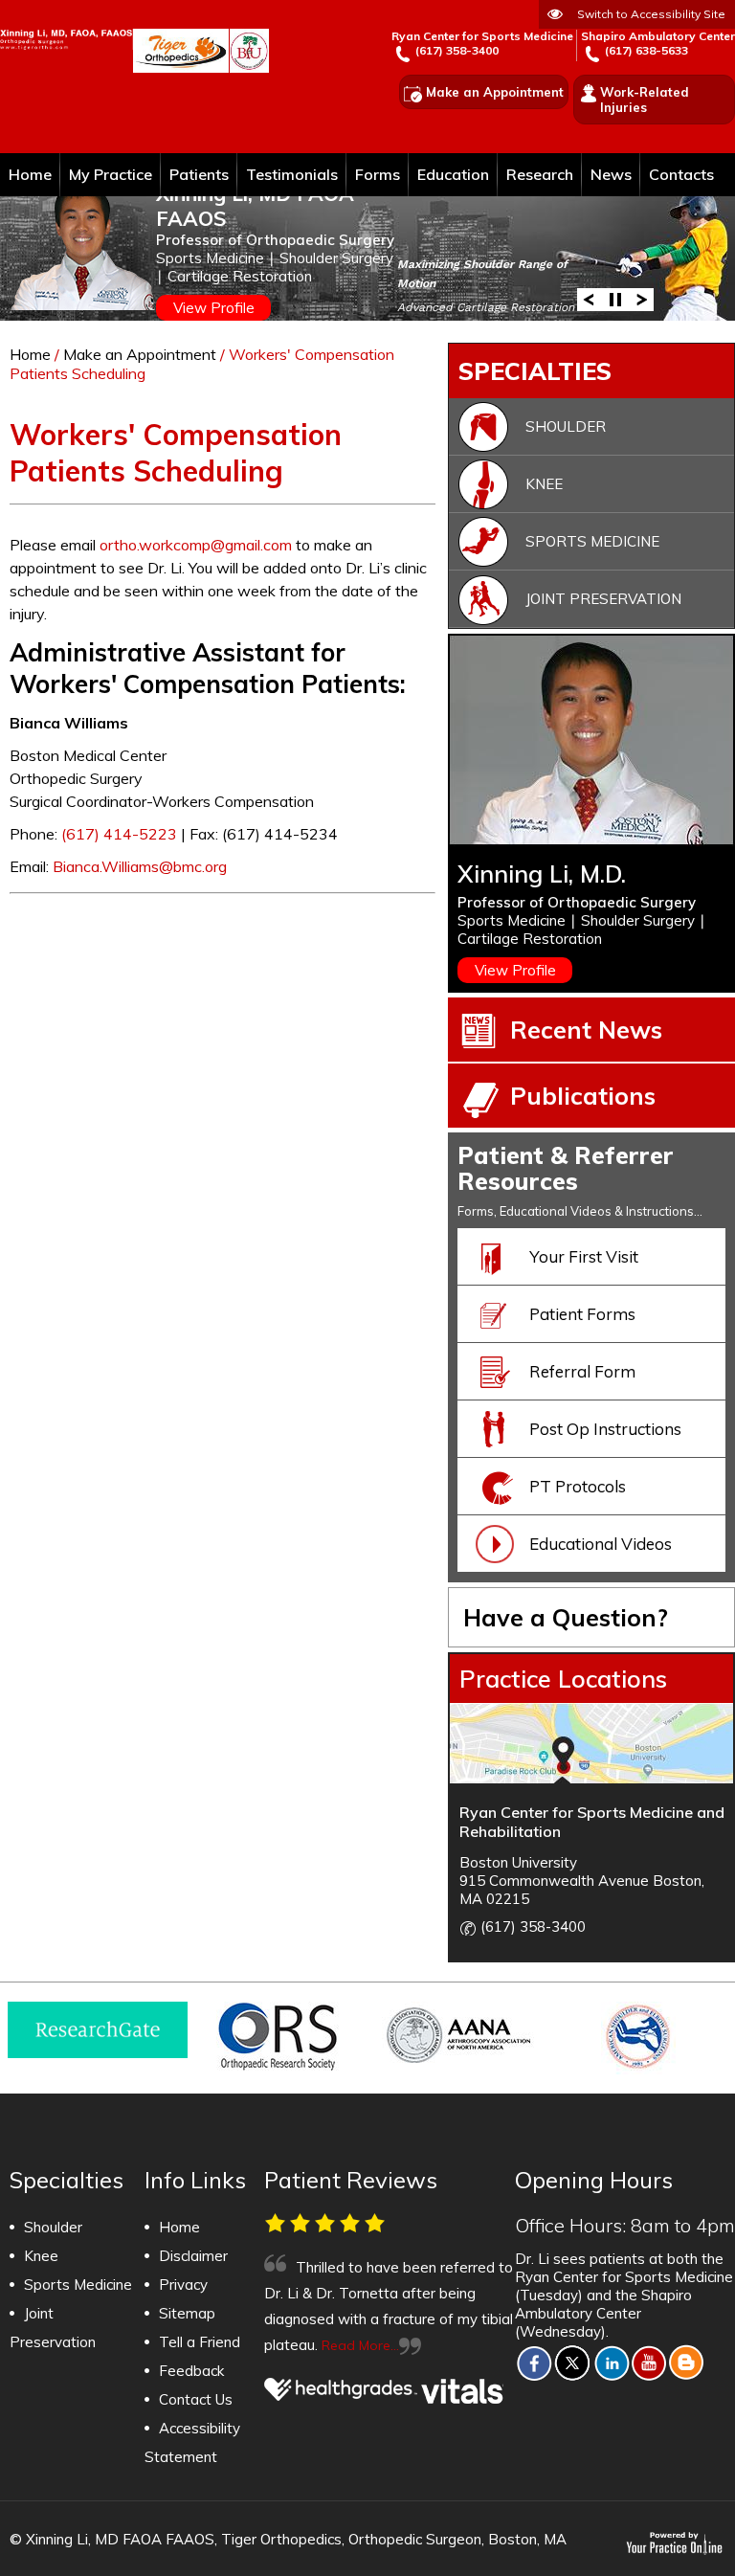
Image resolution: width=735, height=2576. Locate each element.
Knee (544, 484)
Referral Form (582, 1371)
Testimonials (292, 174)
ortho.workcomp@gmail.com (196, 545)
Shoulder (566, 426)
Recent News (586, 1030)
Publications (583, 1096)
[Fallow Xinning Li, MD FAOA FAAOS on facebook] (534, 2363)
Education (453, 174)
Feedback (191, 2371)
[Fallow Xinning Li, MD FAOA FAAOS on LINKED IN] (612, 2363)
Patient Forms (582, 1314)
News (611, 174)
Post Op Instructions (605, 1429)
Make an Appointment (495, 92)
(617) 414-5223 (119, 834)
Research (540, 174)
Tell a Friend (200, 2342)
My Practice (111, 174)
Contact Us (196, 2399)
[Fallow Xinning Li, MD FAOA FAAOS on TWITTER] (572, 2363)
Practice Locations (563, 1679)
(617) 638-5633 (646, 50)
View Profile (214, 308)
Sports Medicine (592, 541)
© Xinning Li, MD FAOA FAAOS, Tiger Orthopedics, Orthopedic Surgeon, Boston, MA (288, 2539)
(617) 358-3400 (457, 50)
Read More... (360, 2345)
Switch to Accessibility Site (651, 14)
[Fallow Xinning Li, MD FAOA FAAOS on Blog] (687, 2363)
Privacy (183, 2285)
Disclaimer (193, 2256)
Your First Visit (584, 1256)
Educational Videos (601, 1544)
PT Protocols (578, 1486)
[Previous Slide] (589, 298)
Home (30, 174)
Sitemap (187, 2313)
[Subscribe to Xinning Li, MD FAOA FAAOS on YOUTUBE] (649, 2363)
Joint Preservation (603, 599)
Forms (378, 174)
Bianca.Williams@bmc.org (140, 866)
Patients (199, 174)
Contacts (681, 174)
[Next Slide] (642, 298)
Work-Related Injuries (645, 100)
